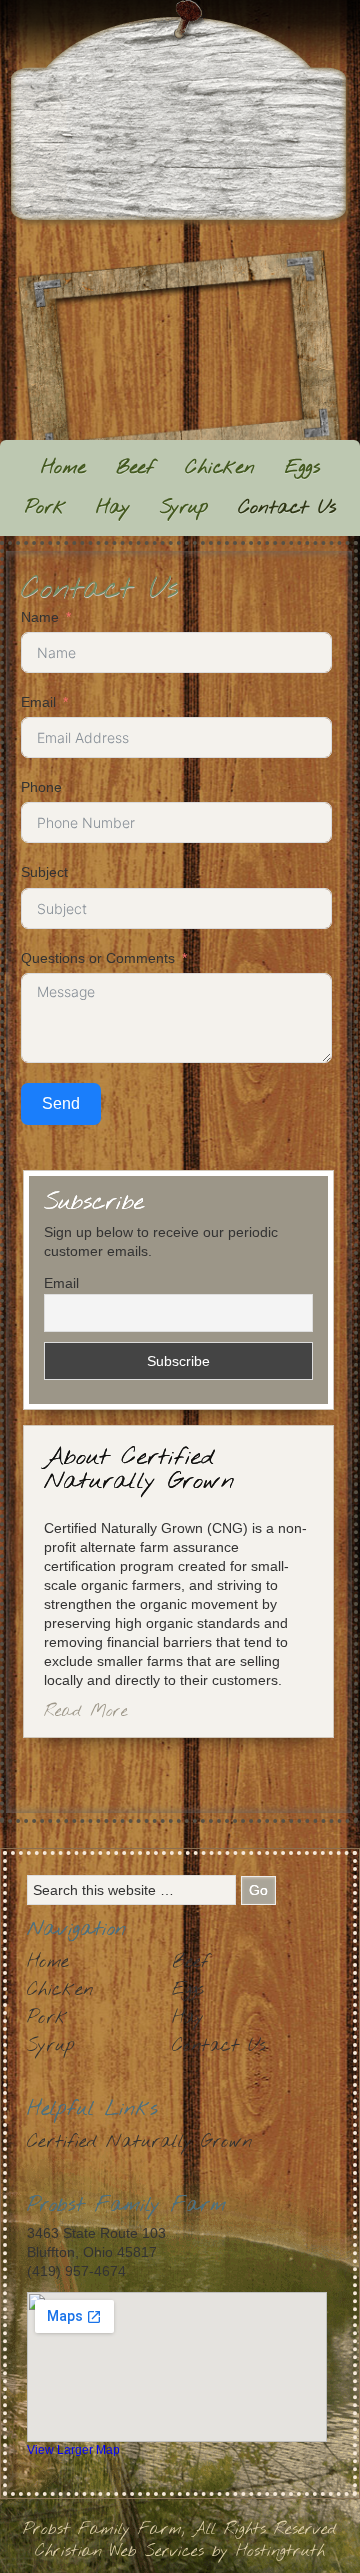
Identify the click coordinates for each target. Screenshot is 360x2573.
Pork (45, 508)
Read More (86, 1711)
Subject (44, 872)
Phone (41, 787)
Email (38, 702)
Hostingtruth (280, 2551)
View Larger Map (73, 2449)
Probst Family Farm (180, 114)
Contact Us (287, 508)
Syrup (184, 508)
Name (40, 617)
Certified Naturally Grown (139, 2142)
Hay (113, 508)
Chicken (220, 468)
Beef (135, 468)
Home (63, 468)
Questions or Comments (98, 958)
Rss (134, 236)
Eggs (302, 468)
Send (61, 1103)
